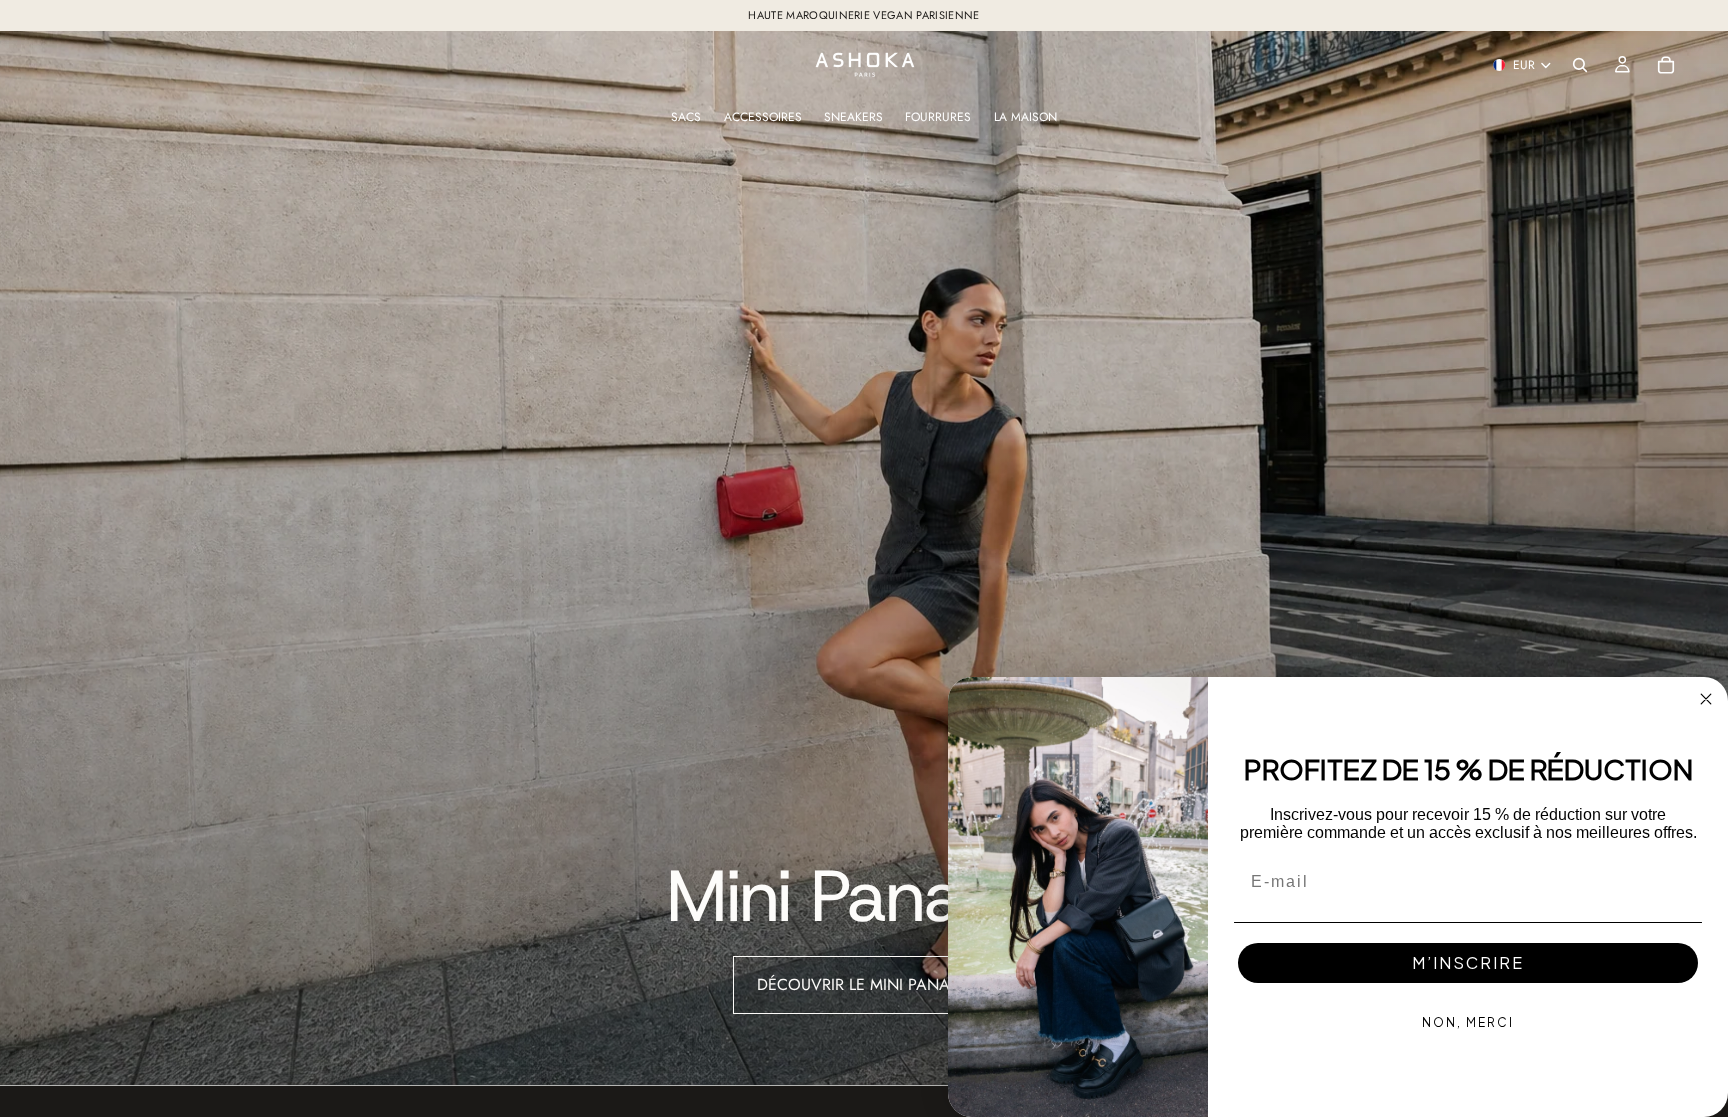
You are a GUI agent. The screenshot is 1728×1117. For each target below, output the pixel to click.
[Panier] (1666, 65)
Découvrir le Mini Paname (864, 984)
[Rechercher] (1580, 65)
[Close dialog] (1706, 699)
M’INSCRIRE (1468, 962)
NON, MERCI (1468, 1022)
